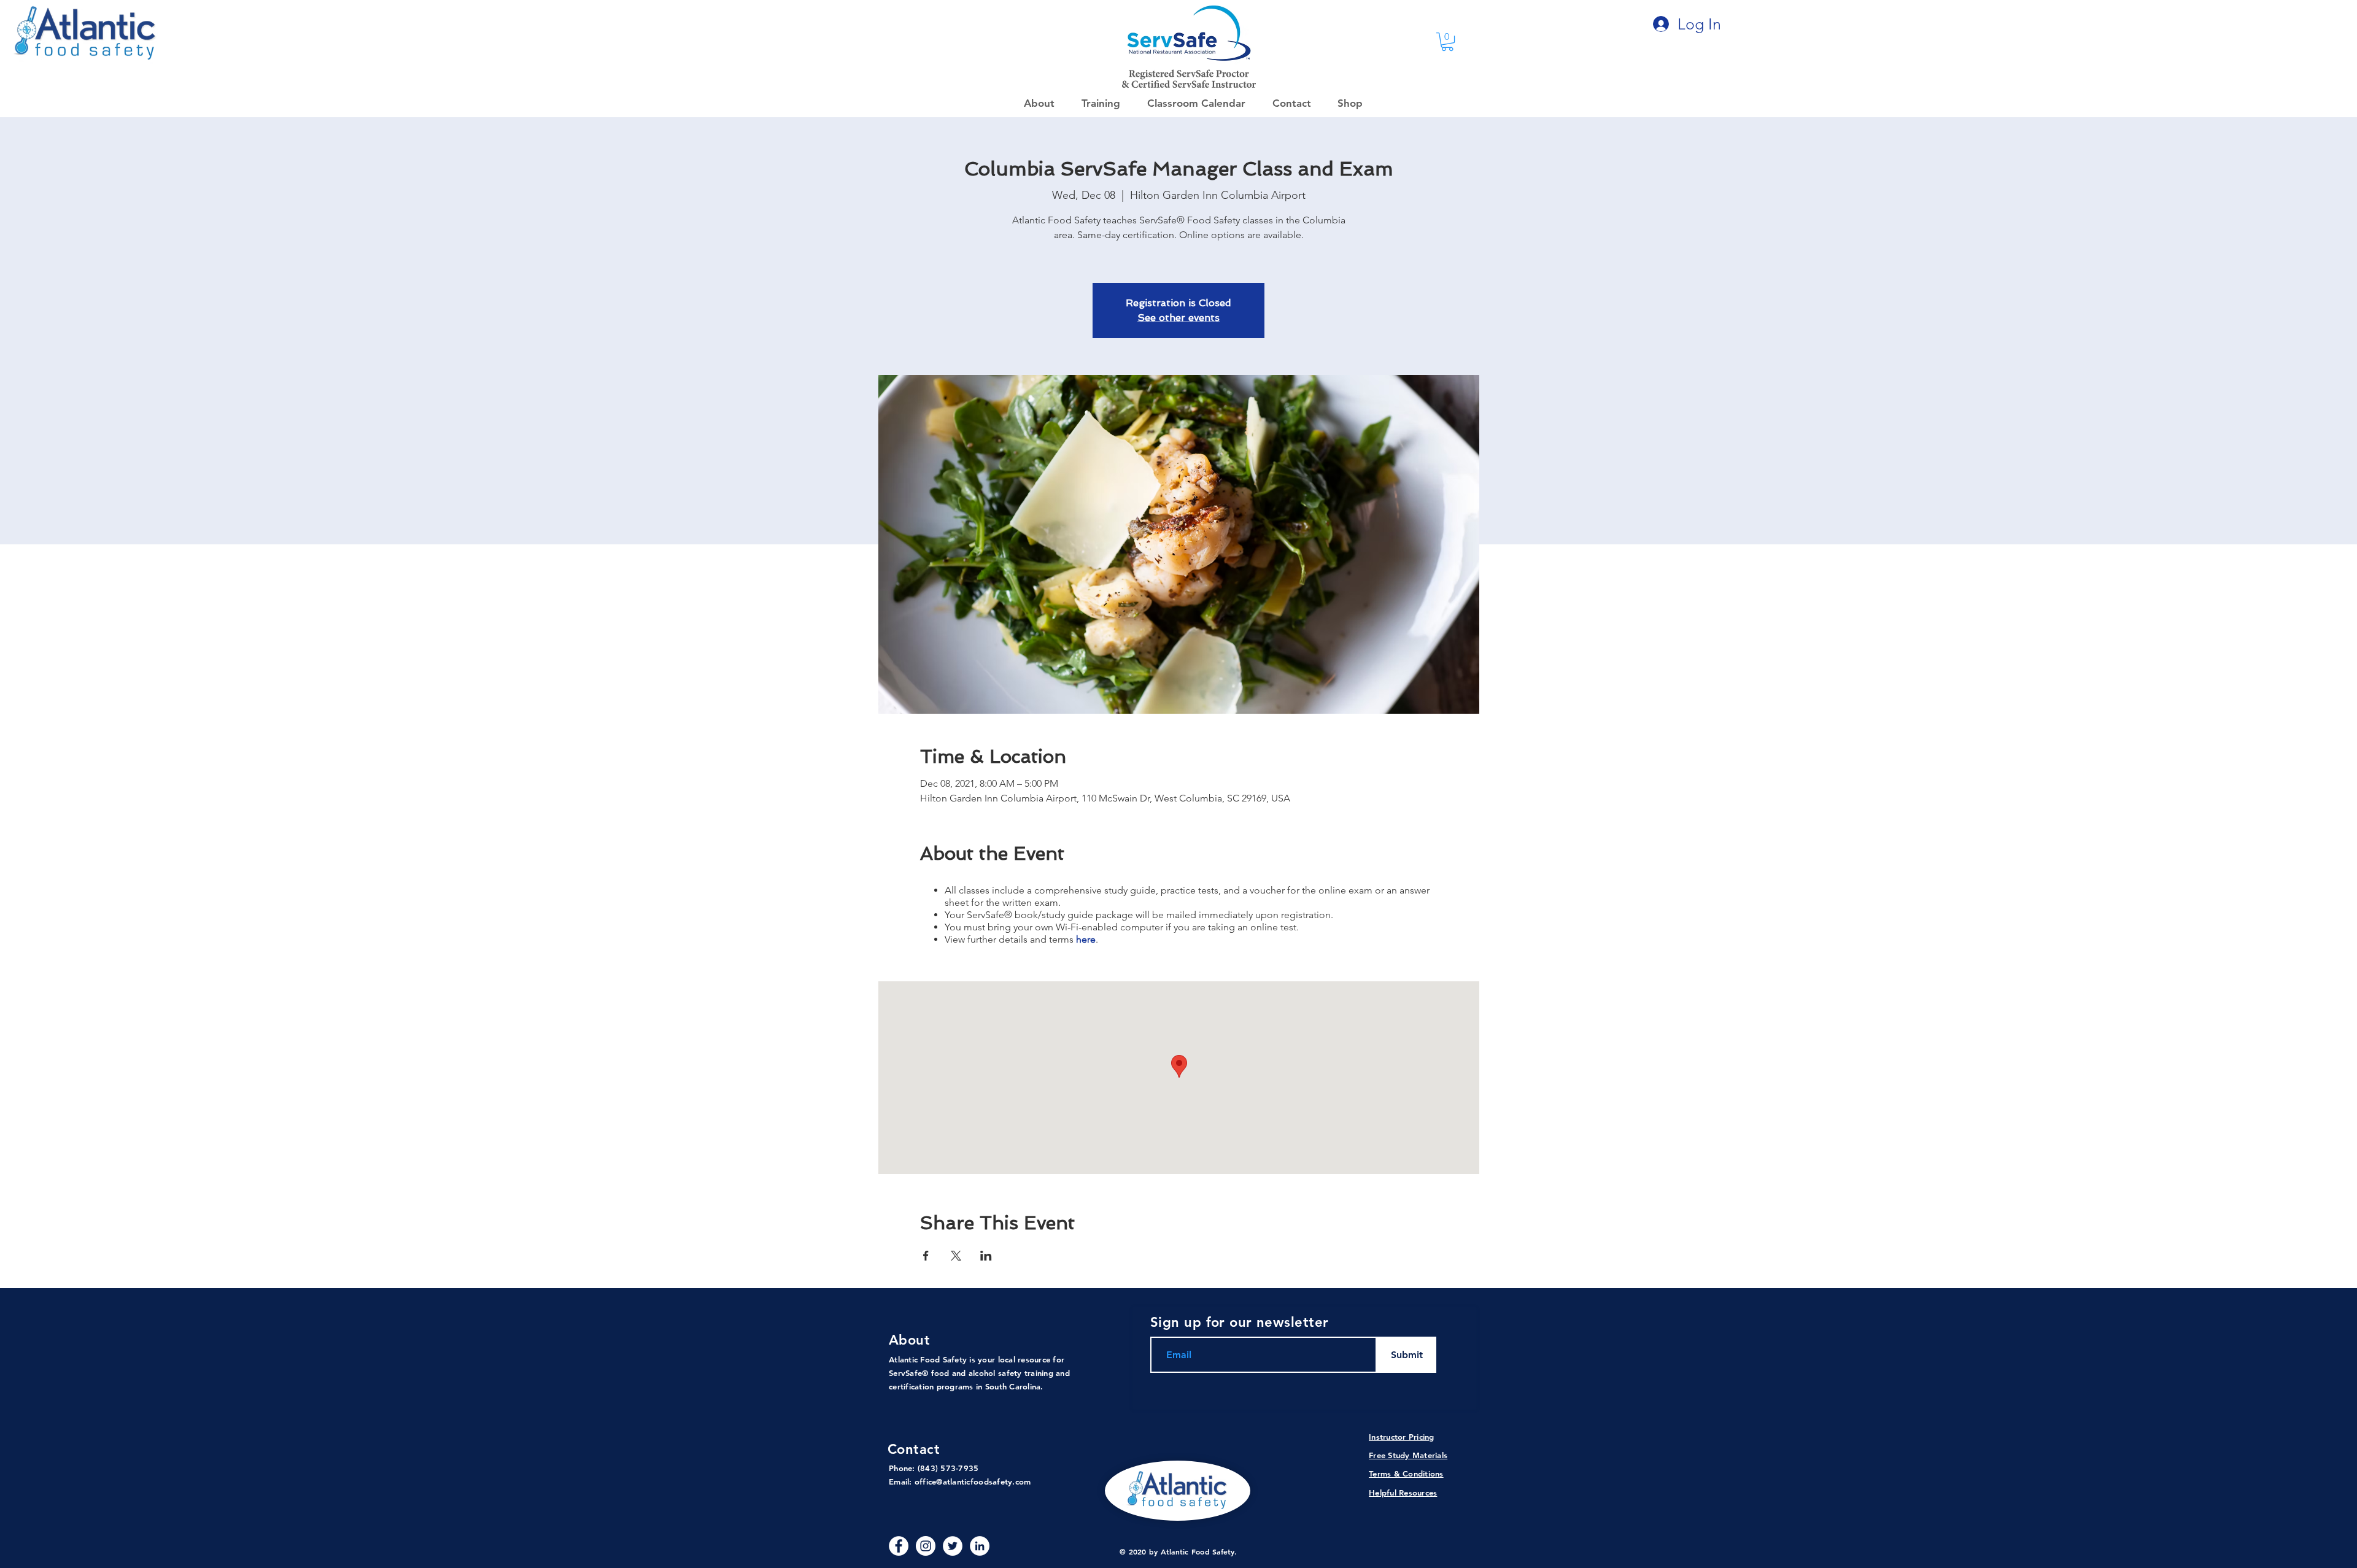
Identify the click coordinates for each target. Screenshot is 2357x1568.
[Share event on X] (956, 1256)
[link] (1447, 42)
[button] (1346, 103)
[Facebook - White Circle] (899, 1546)
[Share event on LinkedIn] (986, 1256)
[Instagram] (926, 1546)
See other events (1178, 318)
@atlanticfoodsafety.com (983, 1481)
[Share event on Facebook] (926, 1256)
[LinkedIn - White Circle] (980, 1546)
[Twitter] (953, 1546)
